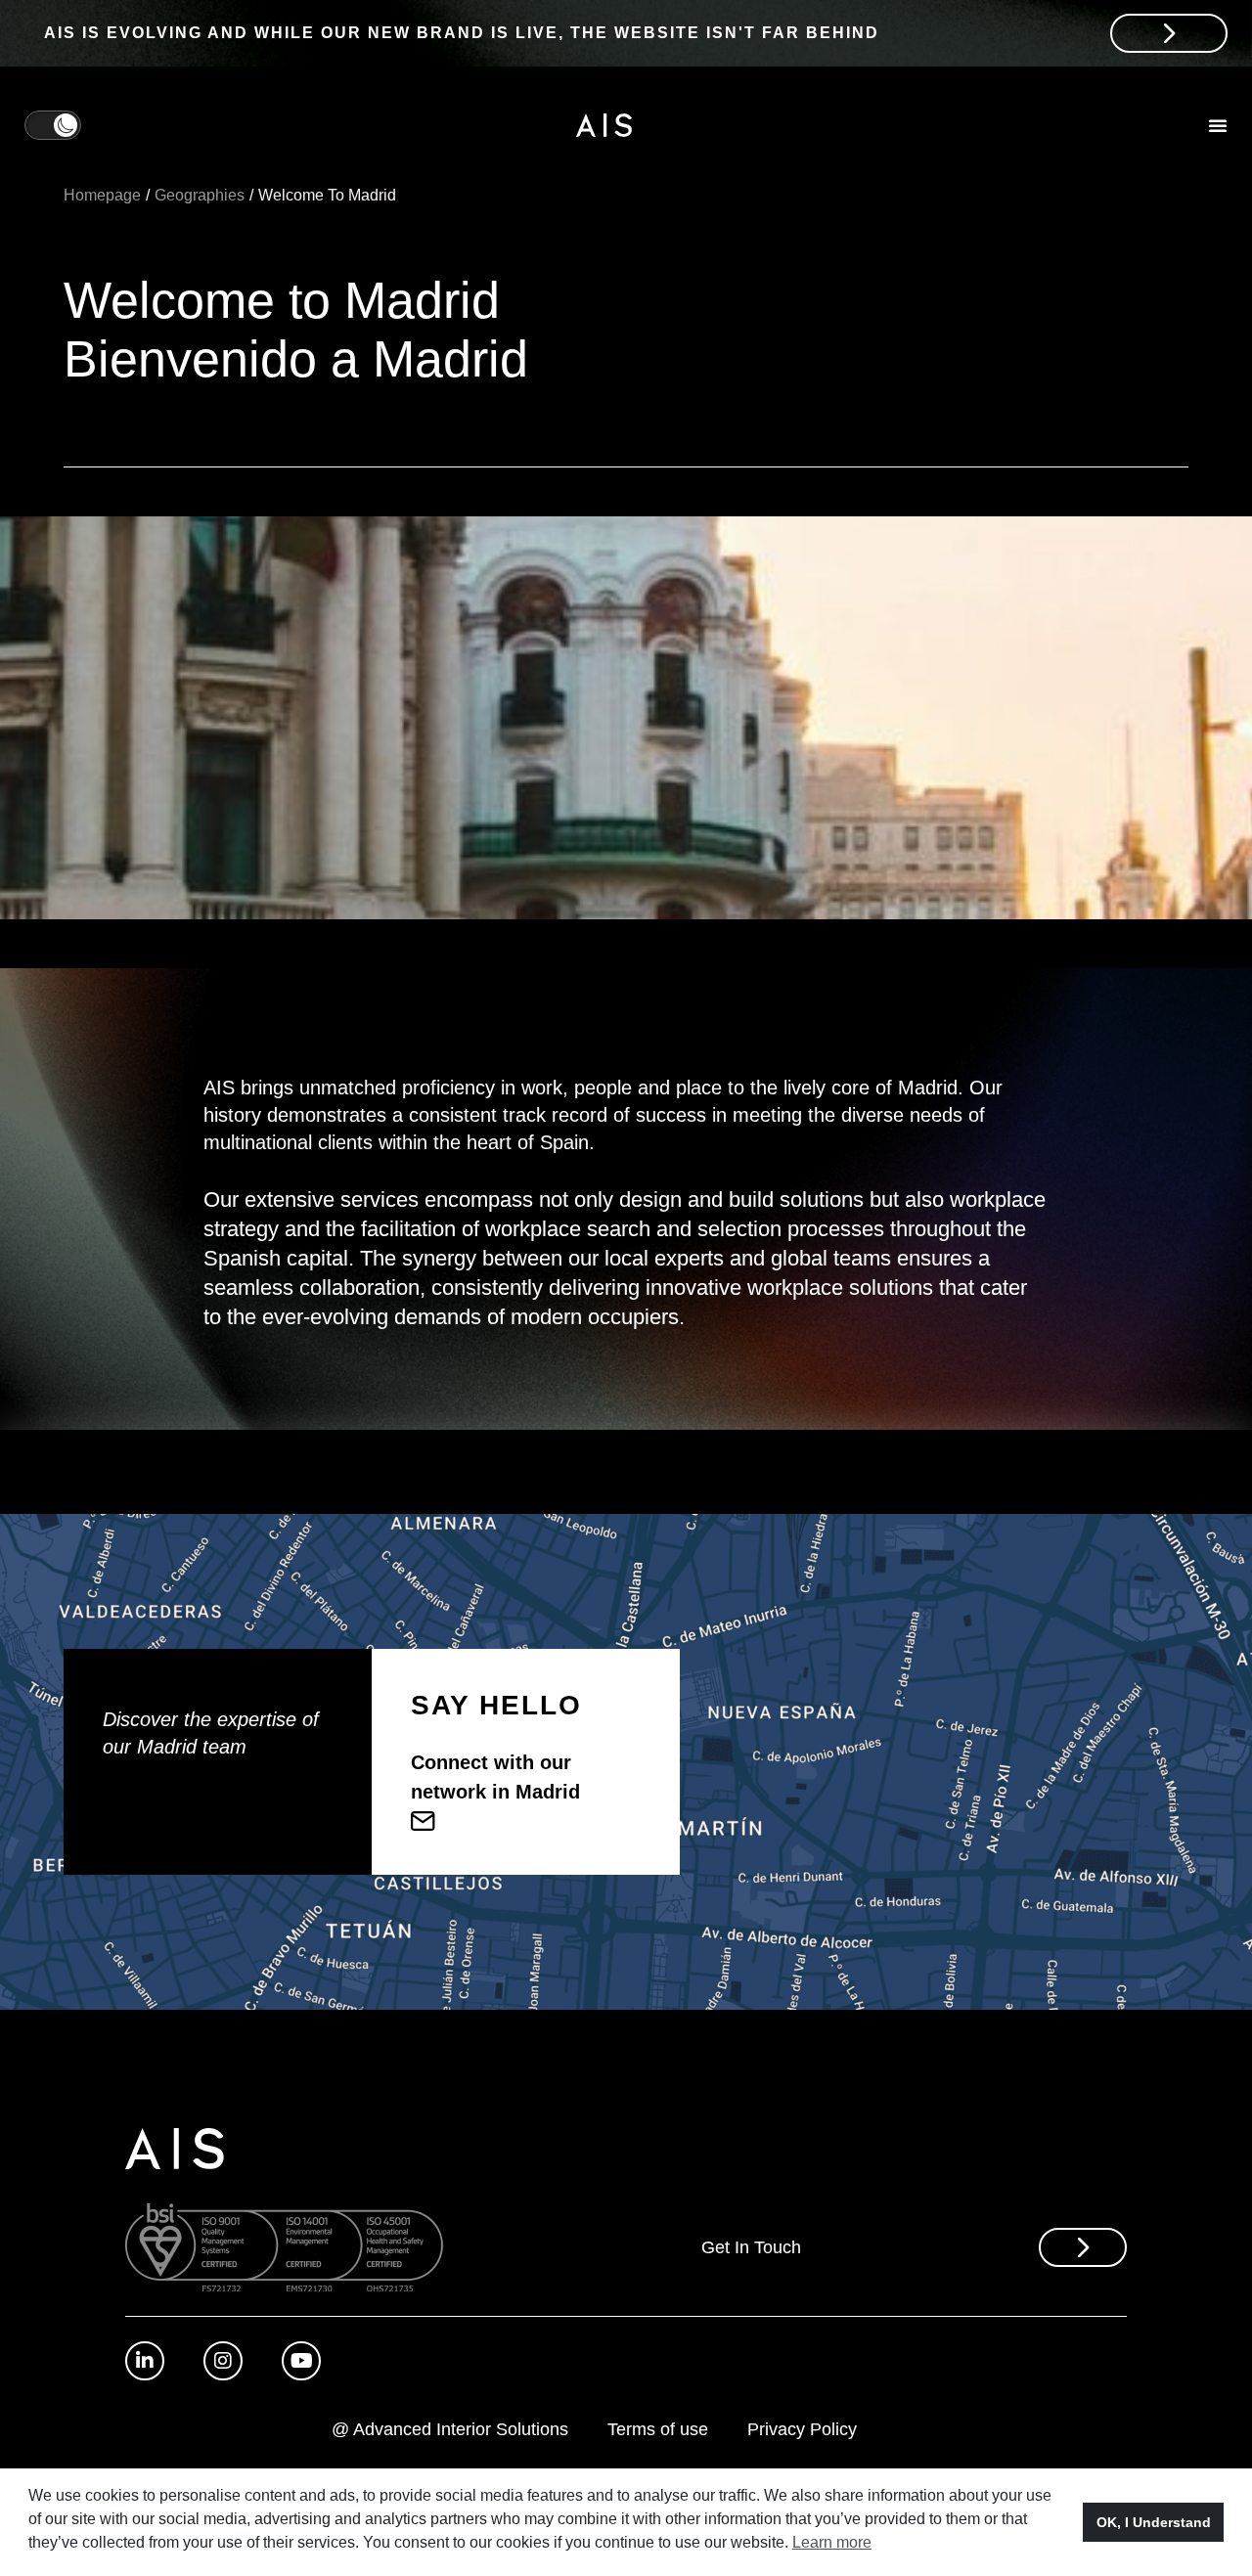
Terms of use (658, 2429)
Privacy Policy (802, 2429)
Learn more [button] (832, 2542)
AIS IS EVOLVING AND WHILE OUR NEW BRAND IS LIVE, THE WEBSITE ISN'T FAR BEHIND (462, 33)
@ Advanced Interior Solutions (450, 2429)
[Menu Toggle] (1218, 125)
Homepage (102, 195)
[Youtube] (301, 2361)
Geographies (200, 195)
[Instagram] (223, 2361)
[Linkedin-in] (145, 2361)
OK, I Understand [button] (1154, 2522)
